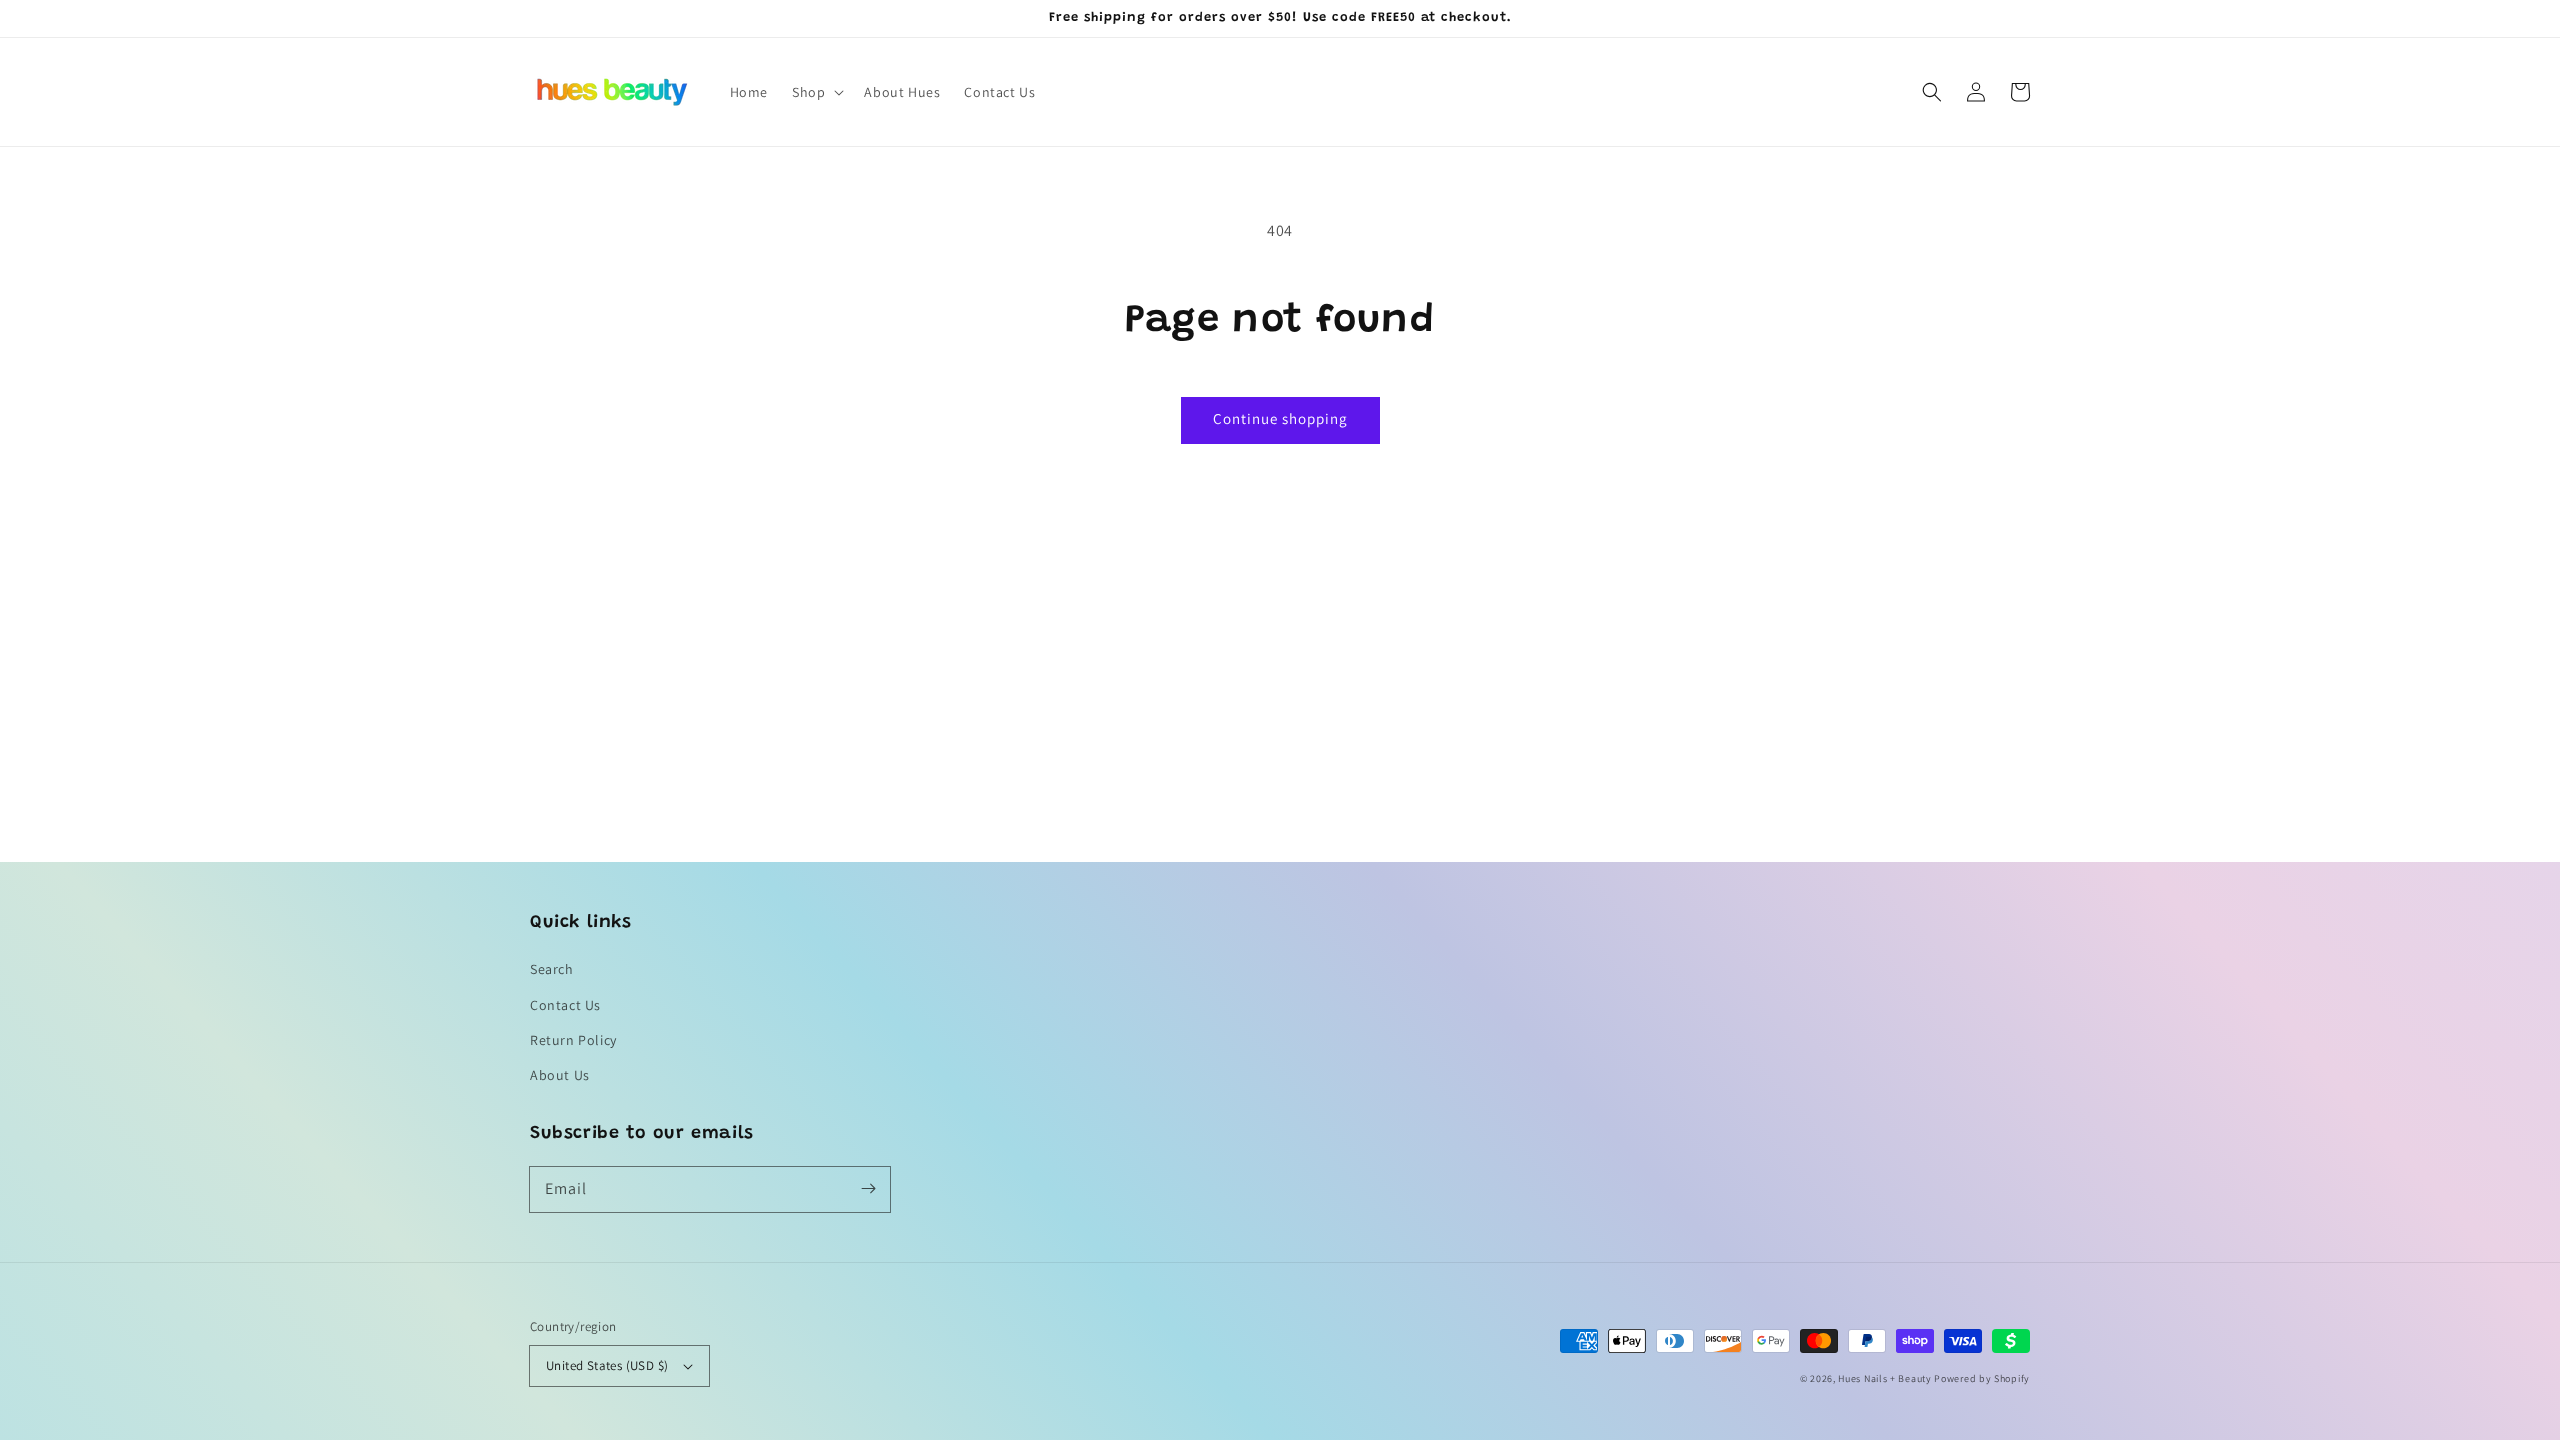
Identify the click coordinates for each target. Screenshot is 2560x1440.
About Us (560, 1075)
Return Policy (573, 1040)
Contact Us (565, 1005)
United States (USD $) (607, 1365)
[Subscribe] (868, 1189)
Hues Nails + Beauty (1884, 1378)
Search (552, 969)
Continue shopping (1280, 418)
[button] (816, 92)
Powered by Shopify (1982, 1378)
